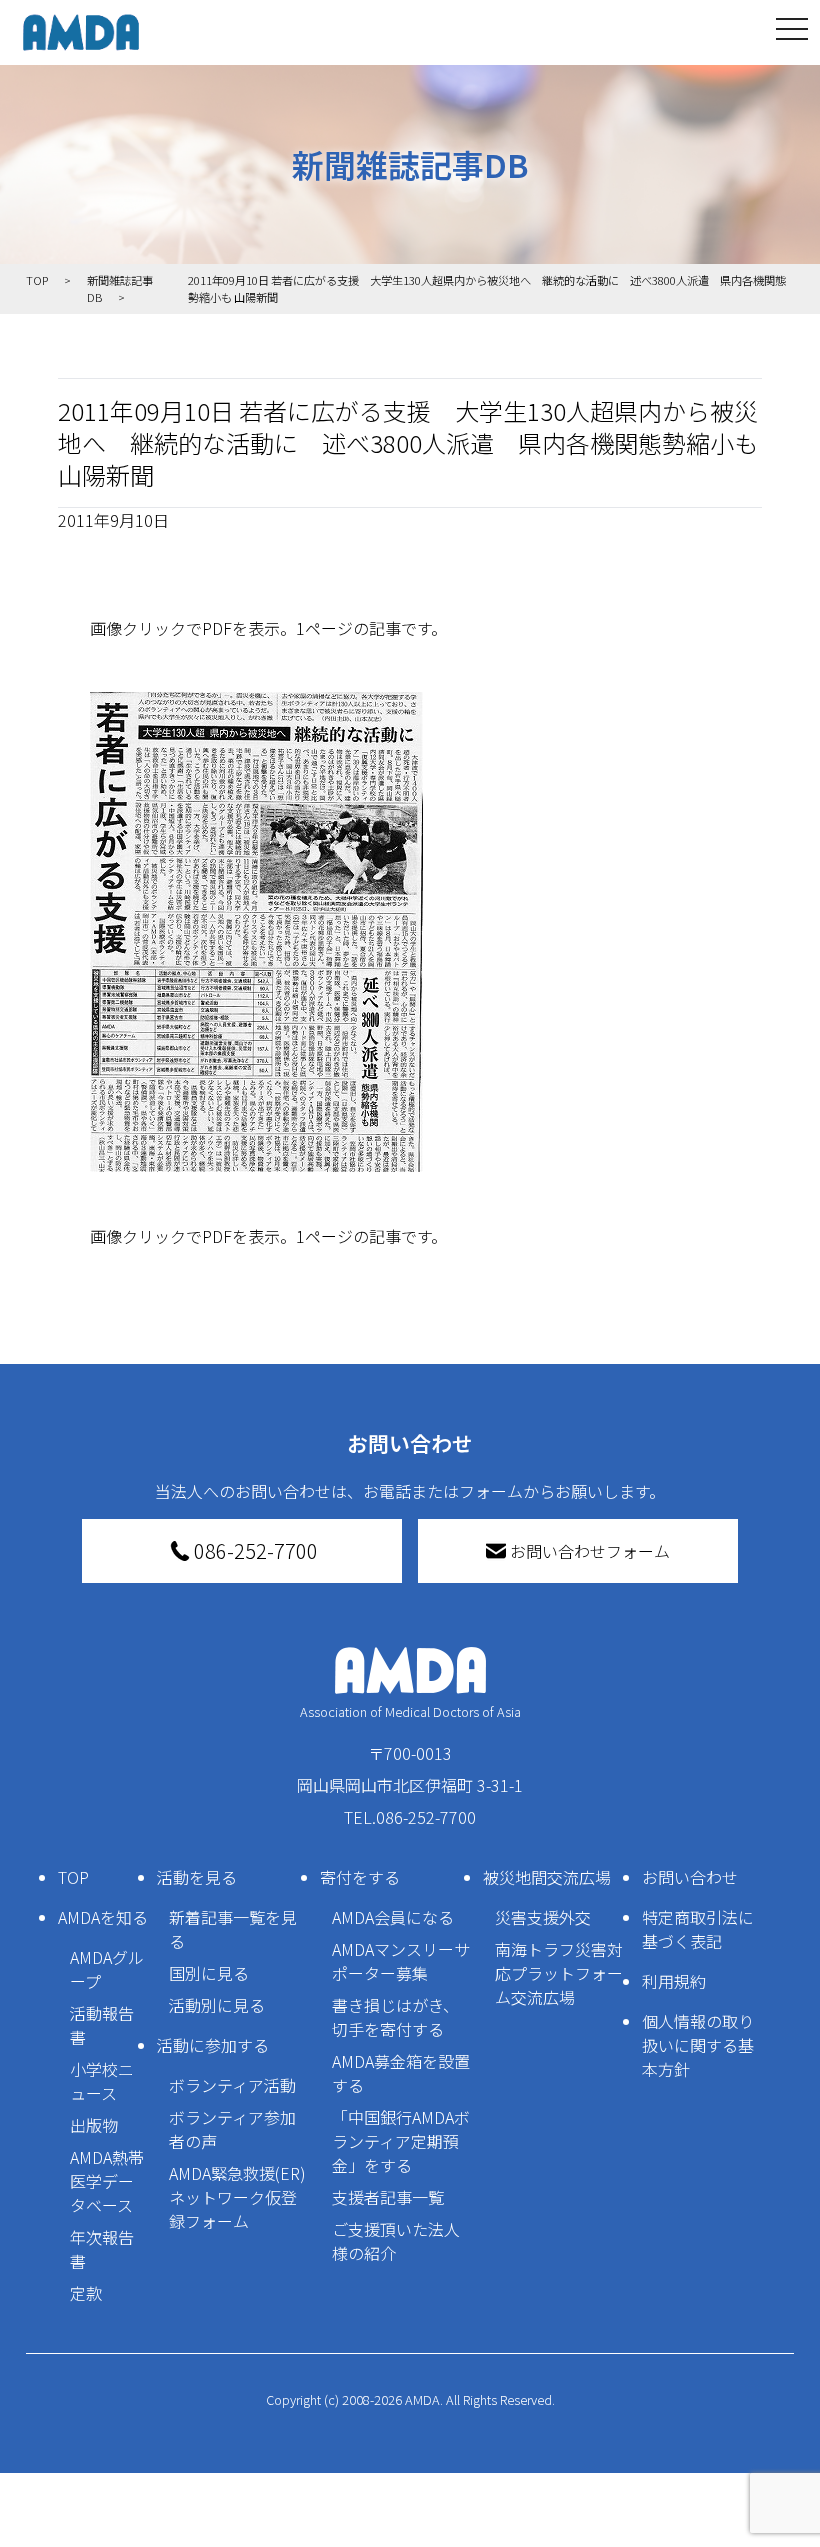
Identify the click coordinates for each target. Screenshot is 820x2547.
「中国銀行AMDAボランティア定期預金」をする (401, 2141)
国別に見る (209, 1973)
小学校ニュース (102, 2081)
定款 (86, 2293)
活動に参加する (213, 2045)
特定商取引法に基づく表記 (698, 1929)
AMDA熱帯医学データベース (107, 2181)
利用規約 (674, 1981)
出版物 (94, 2125)
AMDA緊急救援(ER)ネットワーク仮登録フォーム (237, 2197)
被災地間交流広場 (547, 1877)
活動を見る (197, 1877)
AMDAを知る (103, 1917)
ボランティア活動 (232, 2085)
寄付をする (360, 1877)
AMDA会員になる (393, 1917)
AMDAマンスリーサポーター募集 (401, 1961)
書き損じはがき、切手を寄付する (395, 2017)
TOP (73, 1877)
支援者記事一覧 (388, 2197)
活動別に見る (217, 2005)
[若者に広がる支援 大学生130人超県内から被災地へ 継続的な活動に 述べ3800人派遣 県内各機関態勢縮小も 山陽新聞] (410, 932)
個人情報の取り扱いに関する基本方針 (698, 2045)
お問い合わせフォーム (590, 1551)
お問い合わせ (690, 1877)
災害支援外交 (543, 1917)
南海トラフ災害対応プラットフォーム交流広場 (559, 1973)
